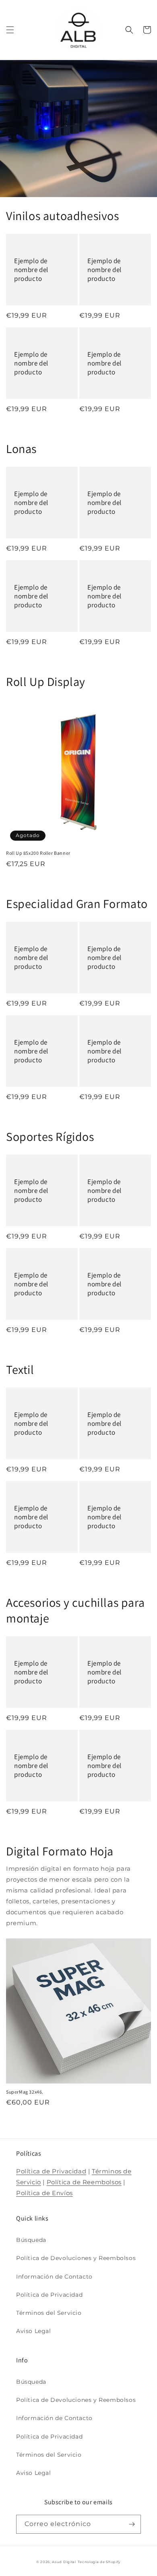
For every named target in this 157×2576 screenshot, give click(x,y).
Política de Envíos (44, 2193)
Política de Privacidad (51, 2171)
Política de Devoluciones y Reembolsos (76, 2258)
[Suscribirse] (132, 2524)
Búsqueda (31, 2240)
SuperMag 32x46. (25, 2092)
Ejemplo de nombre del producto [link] (31, 270)
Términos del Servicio (49, 2313)
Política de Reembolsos (84, 2182)
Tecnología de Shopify (99, 2562)
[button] (10, 30)
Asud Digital (64, 2562)
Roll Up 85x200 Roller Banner (38, 853)
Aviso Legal (34, 2331)
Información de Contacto (54, 2277)
